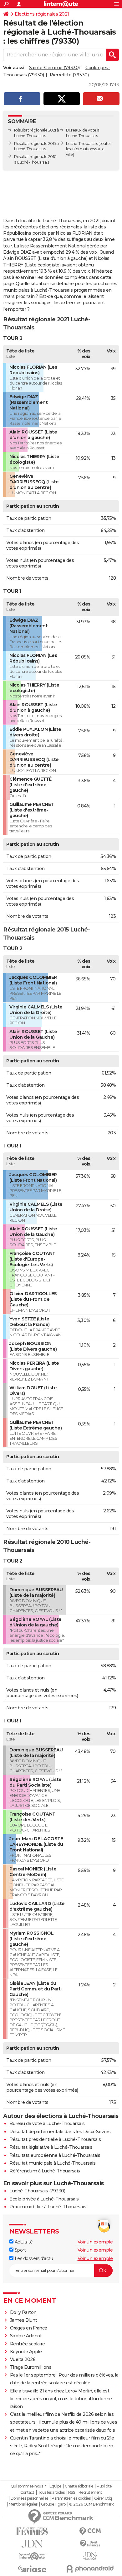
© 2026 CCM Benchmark (91, 2504)
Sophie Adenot (26, 2336)
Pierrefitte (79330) (69, 75)
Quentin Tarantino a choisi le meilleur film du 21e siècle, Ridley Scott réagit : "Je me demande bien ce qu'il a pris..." (62, 2446)
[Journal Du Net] (32, 2544)
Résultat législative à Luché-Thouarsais (51, 2147)
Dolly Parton (23, 2312)
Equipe (55, 2486)
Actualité (23, 2242)
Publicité (104, 2486)
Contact (27, 2492)
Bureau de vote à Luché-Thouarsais (47, 2124)
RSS (72, 2492)
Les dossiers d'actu (33, 2258)
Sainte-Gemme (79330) (54, 68)
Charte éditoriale (79, 2486)
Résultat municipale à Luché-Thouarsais (52, 2163)
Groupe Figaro (53, 2504)
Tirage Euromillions (31, 2367)
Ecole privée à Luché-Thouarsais (44, 2199)
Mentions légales (23, 2504)
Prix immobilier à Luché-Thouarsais (48, 2207)
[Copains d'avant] (32, 2556)
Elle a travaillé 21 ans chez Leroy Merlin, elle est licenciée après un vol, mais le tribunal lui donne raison (61, 2399)
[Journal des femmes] (32, 2531)
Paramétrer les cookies (71, 2498)
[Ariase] (32, 2569)
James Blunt (24, 2320)
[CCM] (90, 2531)
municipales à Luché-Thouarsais (38, 290)
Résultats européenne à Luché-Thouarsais (55, 2155)
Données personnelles (29, 2498)
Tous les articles (51, 2492)
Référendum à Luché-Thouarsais (45, 2171)
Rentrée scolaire (28, 2344)
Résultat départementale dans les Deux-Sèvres (60, 2132)
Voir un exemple (95, 2242)
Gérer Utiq (103, 2498)
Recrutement (90, 2492)
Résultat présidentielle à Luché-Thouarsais (55, 2139)
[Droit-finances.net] (90, 2544)
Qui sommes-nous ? (28, 2486)
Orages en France (29, 2328)
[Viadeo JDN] (90, 2556)
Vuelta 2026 (23, 2359)
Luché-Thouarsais (82, 144)
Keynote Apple (26, 2352)
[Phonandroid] (90, 2569)
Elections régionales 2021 (42, 14)
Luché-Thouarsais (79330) (37, 2191)
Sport (20, 2250)
